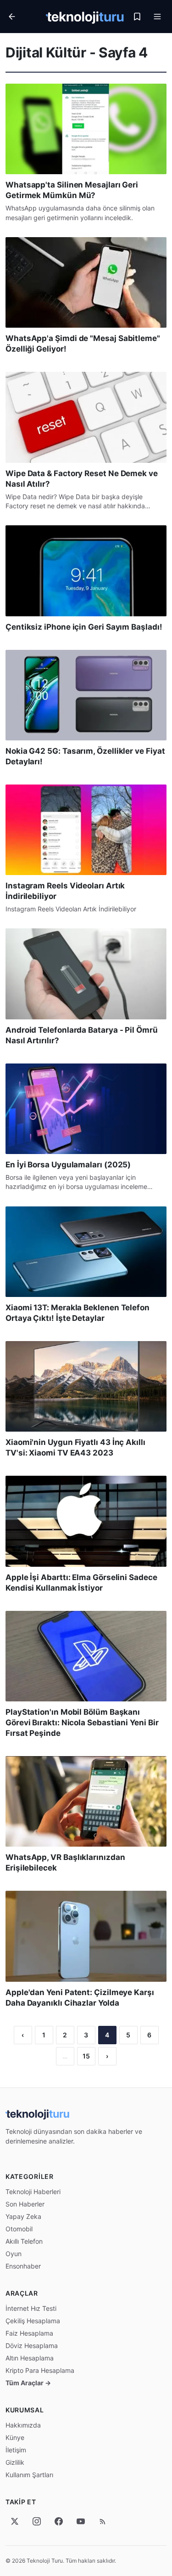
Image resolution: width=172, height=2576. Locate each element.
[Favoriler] (137, 17)
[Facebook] (59, 2521)
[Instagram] (37, 2521)
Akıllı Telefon (24, 2241)
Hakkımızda (23, 2425)
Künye (15, 2437)
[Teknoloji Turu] (85, 17)
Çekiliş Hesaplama (33, 2321)
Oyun (14, 2254)
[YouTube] (81, 2521)
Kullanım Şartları (29, 2475)
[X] (15, 2521)
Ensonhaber (23, 2266)
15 (86, 2056)
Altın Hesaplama (30, 2358)
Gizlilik (15, 2462)
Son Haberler (25, 2204)
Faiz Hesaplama (29, 2333)
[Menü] (157, 17)
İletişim (16, 2450)
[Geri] (24, 17)
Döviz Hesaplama (32, 2346)
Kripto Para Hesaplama (40, 2370)
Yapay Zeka (23, 2216)
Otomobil (19, 2229)
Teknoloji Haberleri (33, 2192)
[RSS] (103, 2521)
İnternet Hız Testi (31, 2308)
